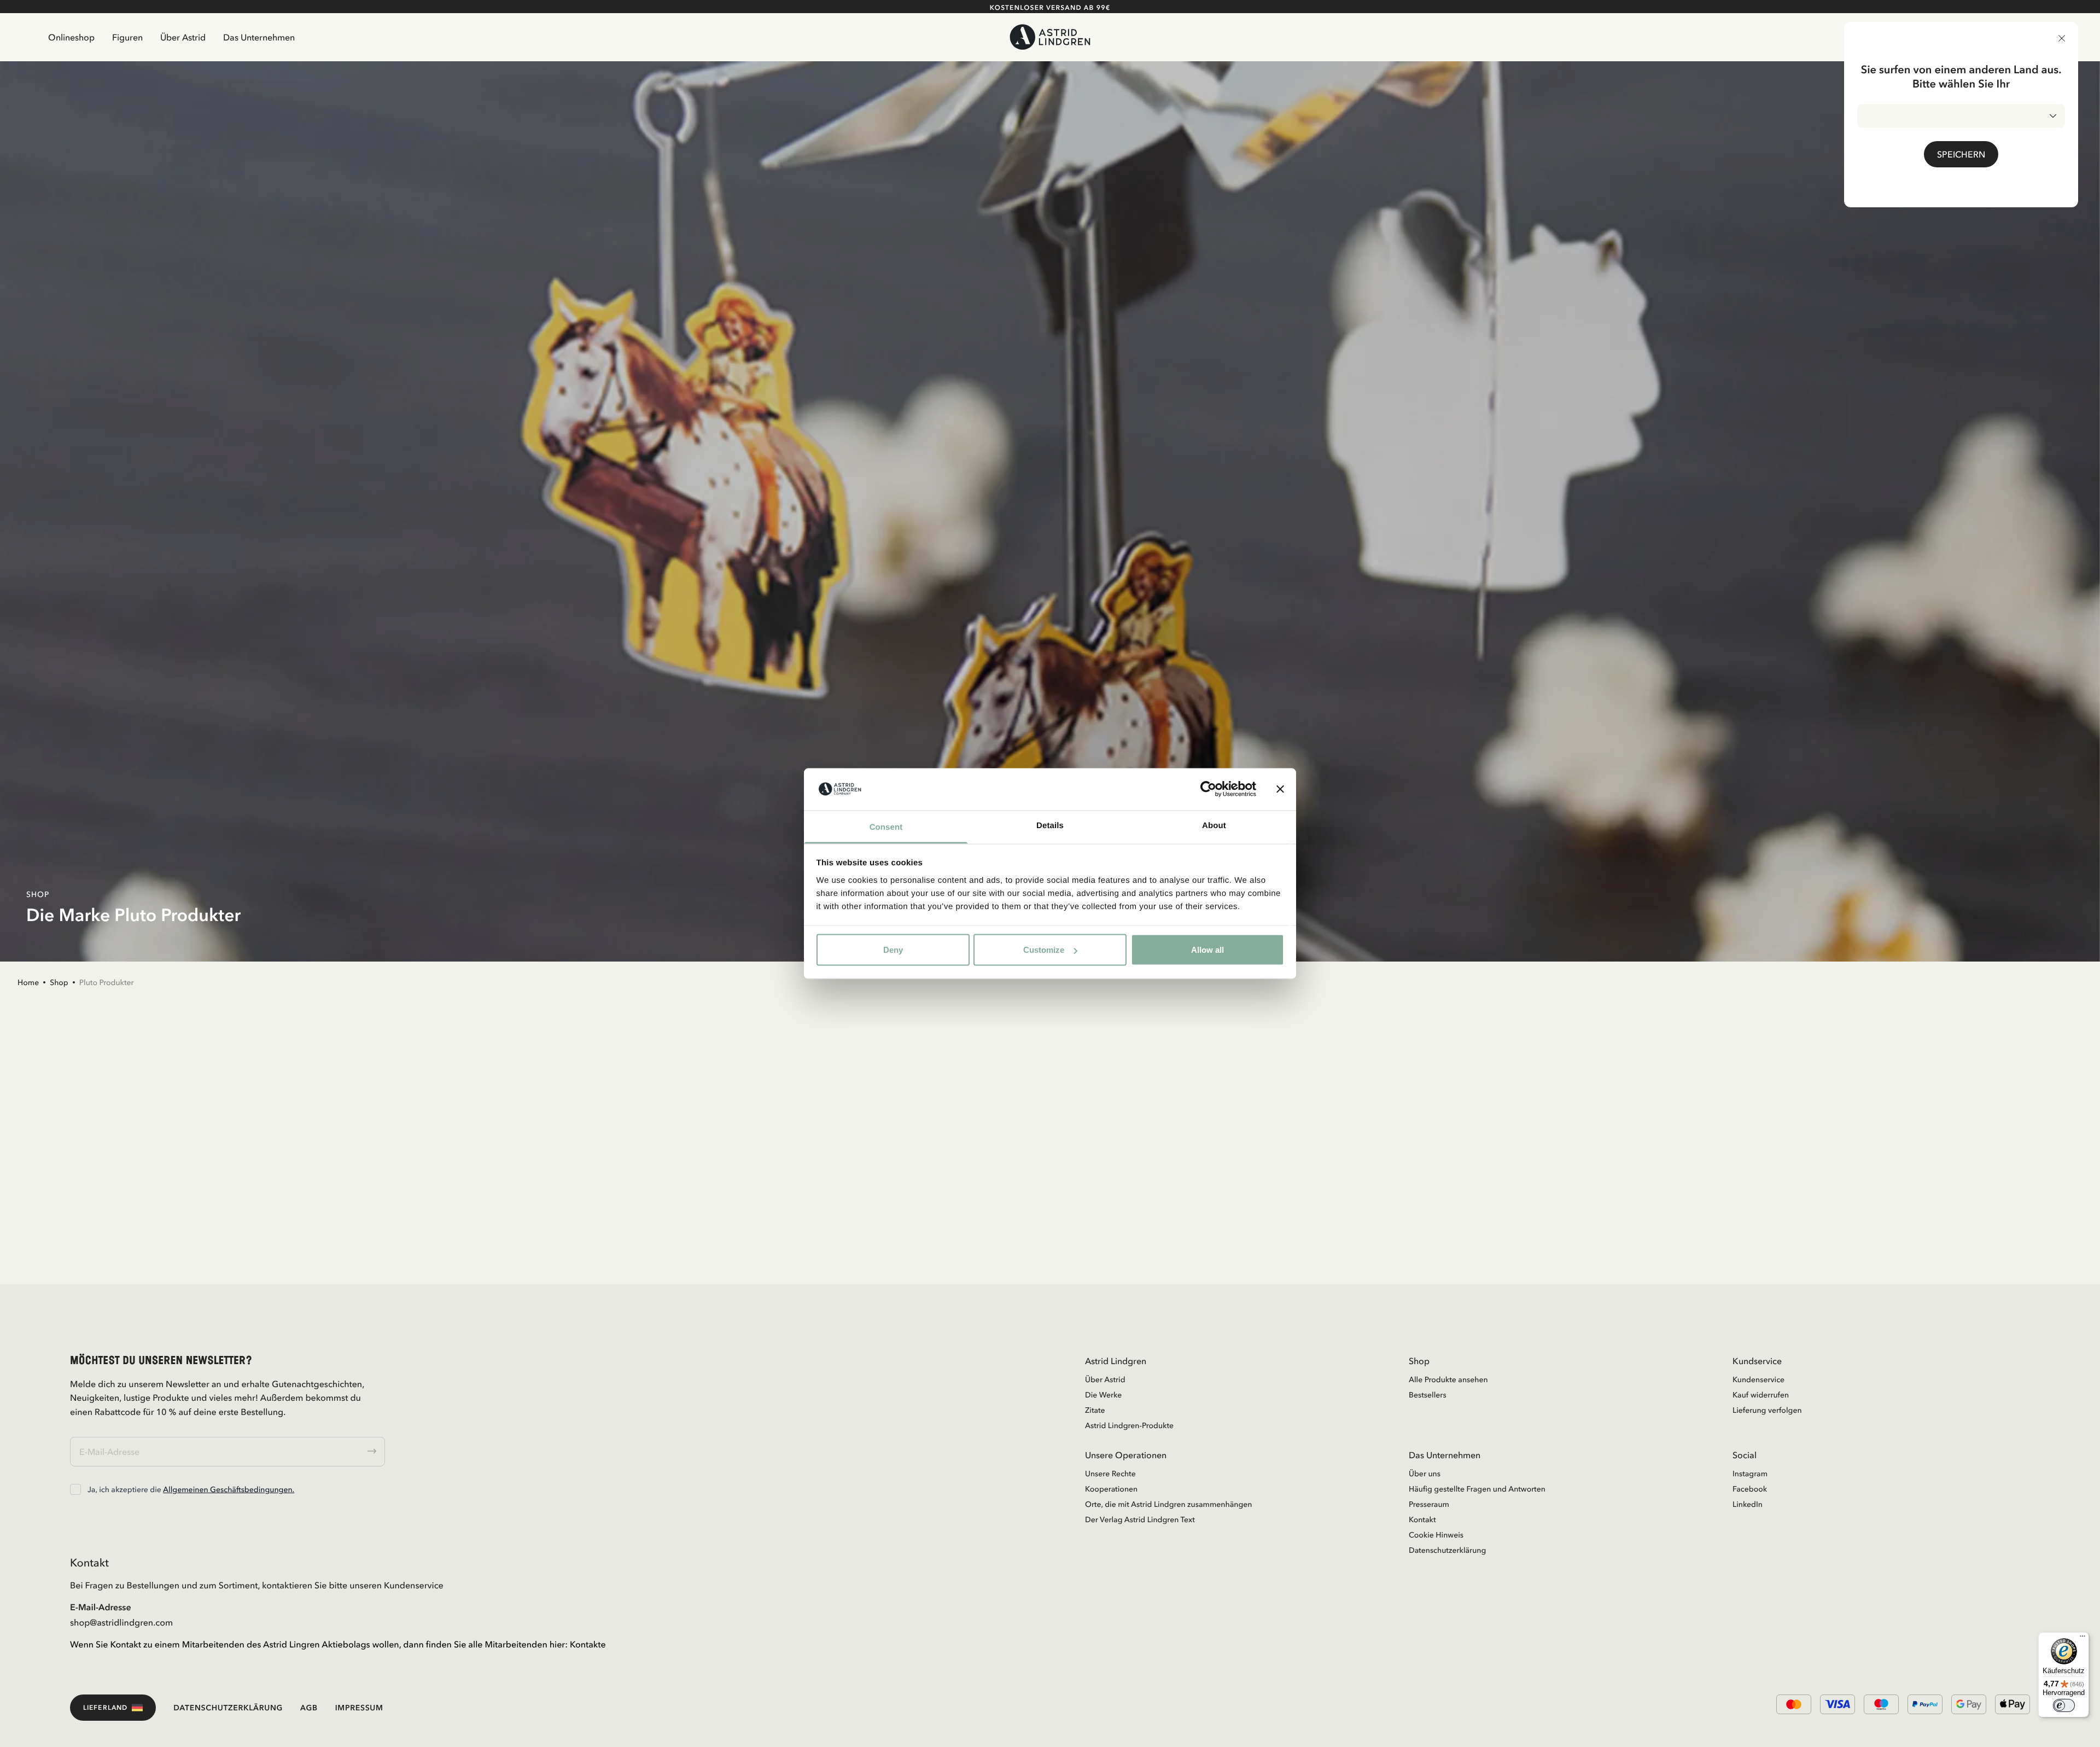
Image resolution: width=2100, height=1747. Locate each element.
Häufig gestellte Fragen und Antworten (1477, 1489)
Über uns (1425, 1474)
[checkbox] (75, 1489)
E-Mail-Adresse (101, 1607)
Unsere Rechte (1110, 1474)
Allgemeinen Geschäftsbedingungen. (229, 1489)
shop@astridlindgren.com (121, 1622)
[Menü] (2082, 1639)
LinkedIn (1748, 1504)
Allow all (1207, 950)
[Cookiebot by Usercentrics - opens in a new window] (1208, 789)
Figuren (127, 37)
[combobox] (1961, 116)
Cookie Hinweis (1436, 1535)
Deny (893, 950)
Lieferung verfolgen (1767, 1410)
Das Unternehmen (259, 37)
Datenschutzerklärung (1447, 1550)
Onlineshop (71, 37)
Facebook (1750, 1489)
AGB (309, 1708)
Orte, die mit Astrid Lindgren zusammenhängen (1168, 1504)
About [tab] (1214, 825)
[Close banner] (1280, 789)
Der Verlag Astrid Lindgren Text (1140, 1519)
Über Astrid (183, 37)
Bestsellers (1428, 1395)
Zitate (1095, 1410)
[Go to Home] (1050, 37)
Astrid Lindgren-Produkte (1129, 1425)
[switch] (2064, 1705)
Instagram (1750, 1474)
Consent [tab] (886, 827)
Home (28, 982)
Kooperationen (1111, 1489)
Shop (59, 982)
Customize (1044, 950)
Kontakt (1422, 1519)
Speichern (1961, 154)
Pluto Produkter (107, 982)
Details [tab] (1050, 825)
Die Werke (1103, 1395)
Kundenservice (1758, 1379)
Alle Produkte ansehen (1448, 1379)
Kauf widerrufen (1761, 1395)
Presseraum (1429, 1504)
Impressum (359, 1708)
